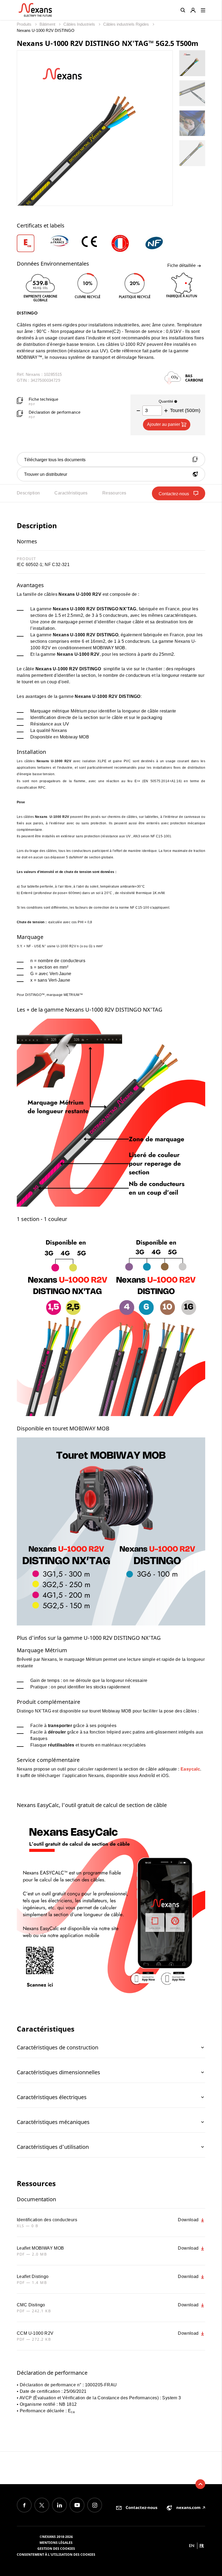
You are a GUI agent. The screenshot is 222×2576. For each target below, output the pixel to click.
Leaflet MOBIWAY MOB (40, 2248)
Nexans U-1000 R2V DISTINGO (46, 30)
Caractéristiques (71, 493)
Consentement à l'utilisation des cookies (56, 2555)
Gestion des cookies (56, 2549)
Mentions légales (56, 2543)
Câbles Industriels (80, 24)
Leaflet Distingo (33, 2276)
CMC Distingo (31, 2305)
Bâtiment (48, 24)
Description (28, 493)
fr (202, 2546)
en (192, 2546)
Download (189, 2220)
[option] (32, 243)
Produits (25, 24)
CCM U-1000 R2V (35, 2333)
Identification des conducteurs (47, 2220)
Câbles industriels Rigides (127, 24)
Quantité (166, 401)
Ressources (114, 493)
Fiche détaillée (182, 265)
